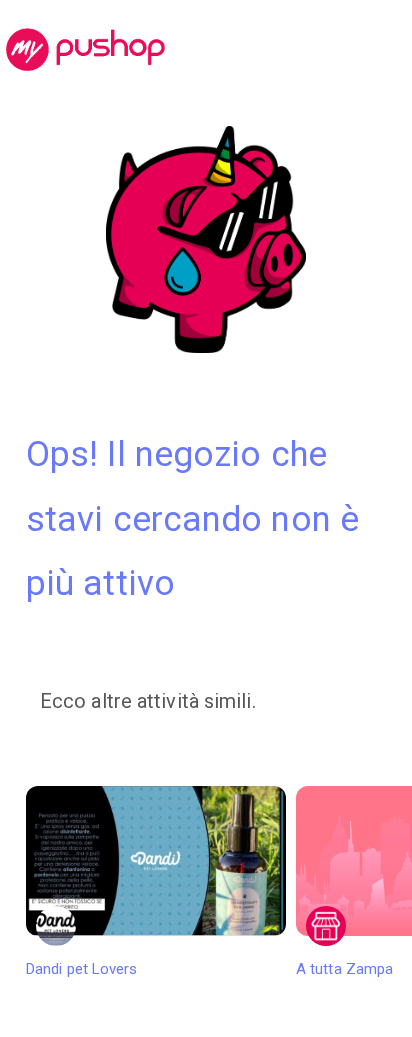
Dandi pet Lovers (82, 969)
